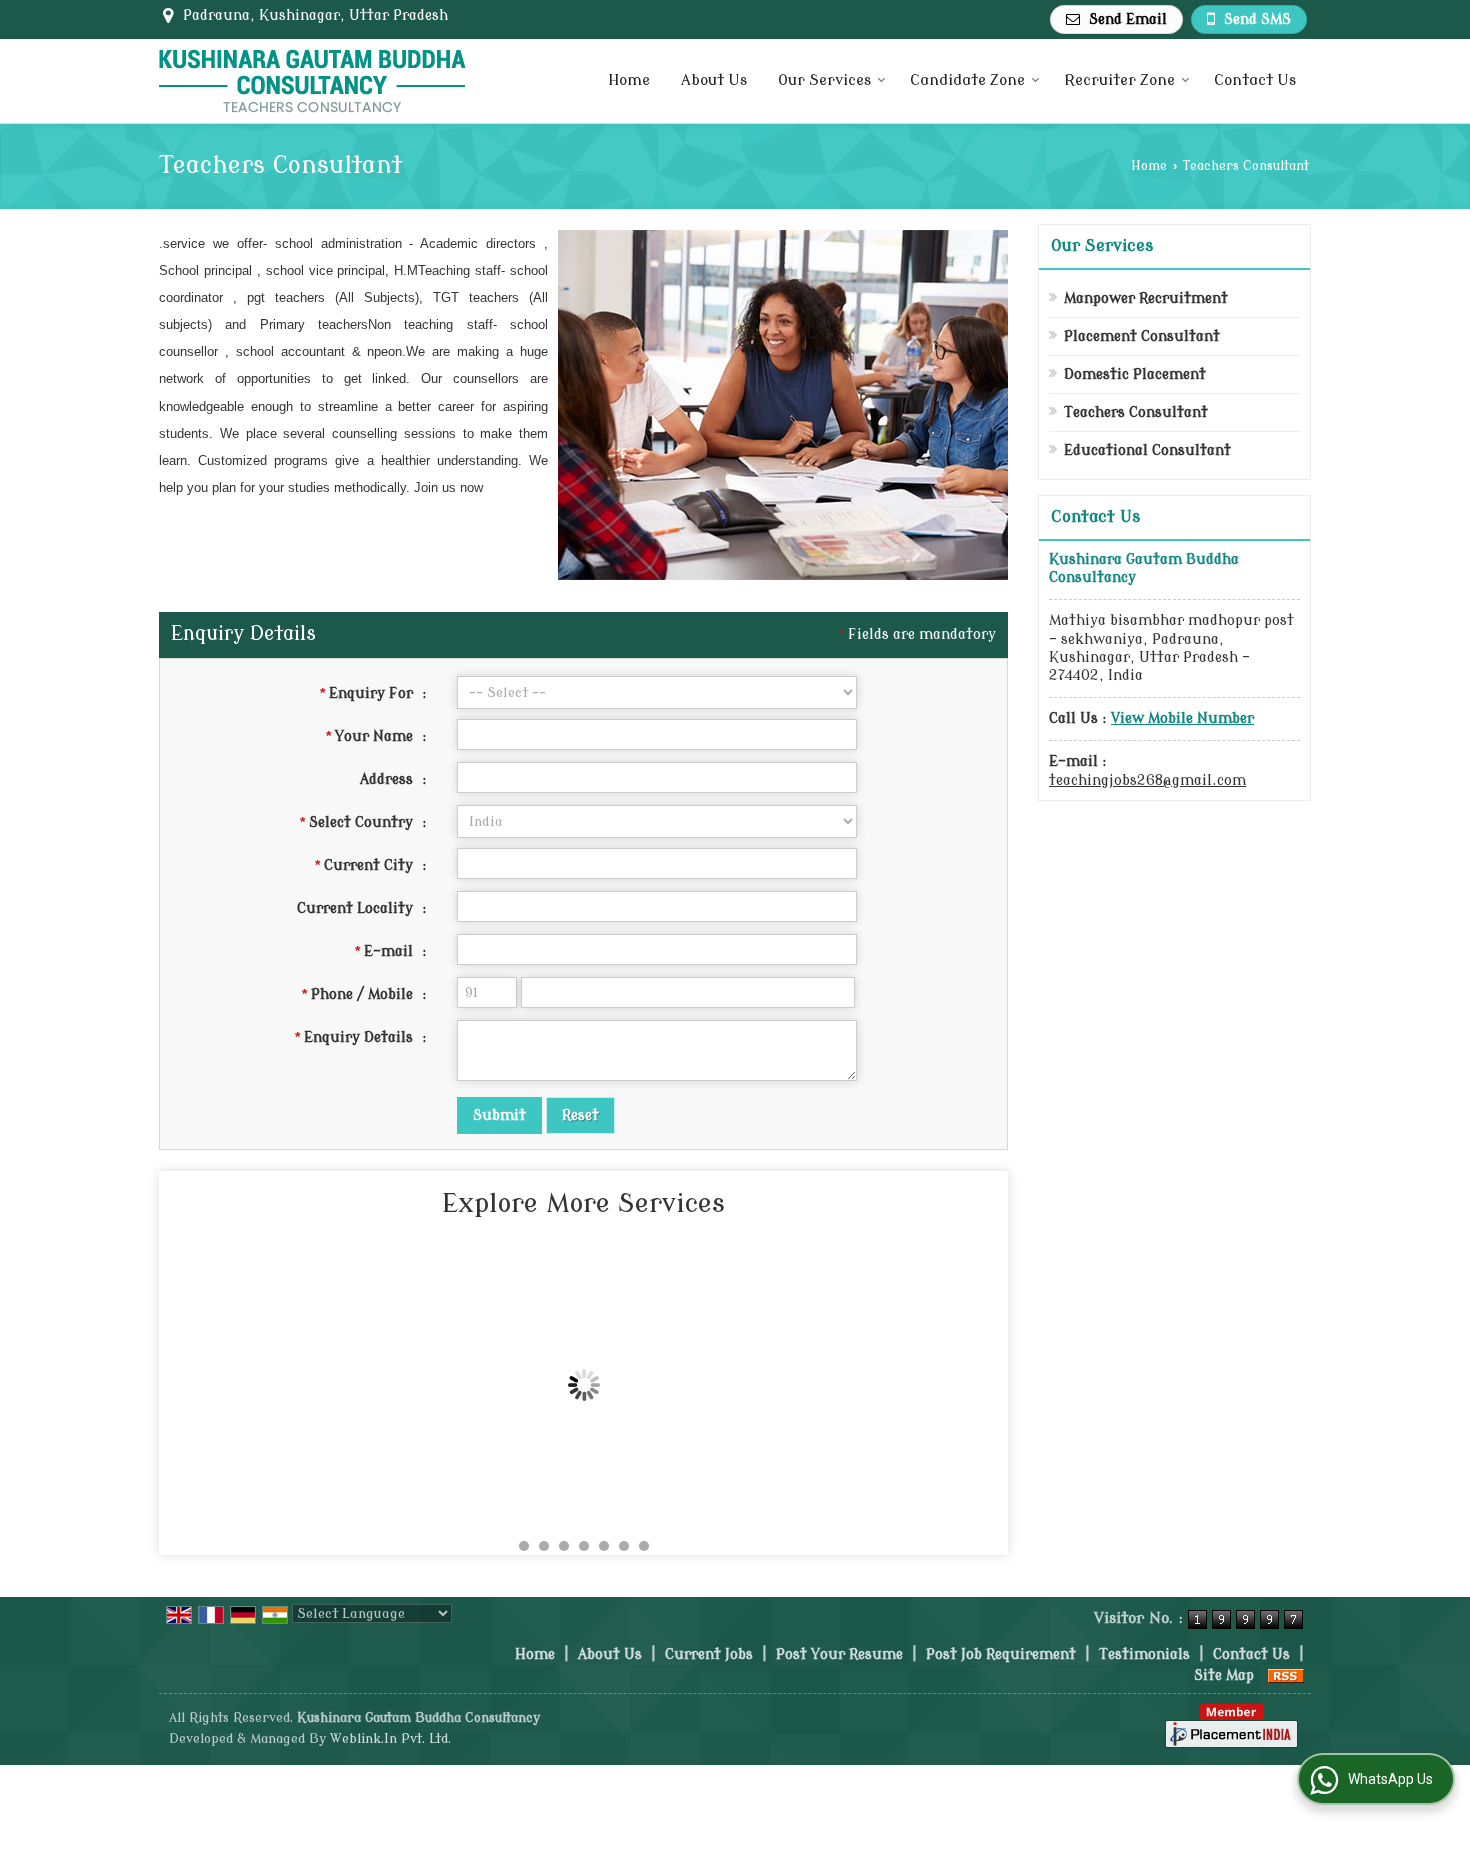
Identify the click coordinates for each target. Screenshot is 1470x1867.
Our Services (824, 80)
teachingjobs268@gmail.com (1147, 780)
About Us (714, 80)
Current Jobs (709, 1654)
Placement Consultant (1142, 336)
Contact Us (1255, 80)
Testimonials (1144, 1654)
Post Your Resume (839, 1654)
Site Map (1224, 1675)
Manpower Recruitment (1146, 298)
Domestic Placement (1135, 374)
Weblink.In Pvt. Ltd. (390, 1739)
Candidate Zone (967, 80)
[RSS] (1286, 1675)
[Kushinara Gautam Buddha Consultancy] (312, 81)
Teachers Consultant (1136, 412)
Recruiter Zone (1119, 80)
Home (629, 80)
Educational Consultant (1147, 450)
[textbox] (657, 863)
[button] (1182, 718)
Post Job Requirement (1001, 1654)
